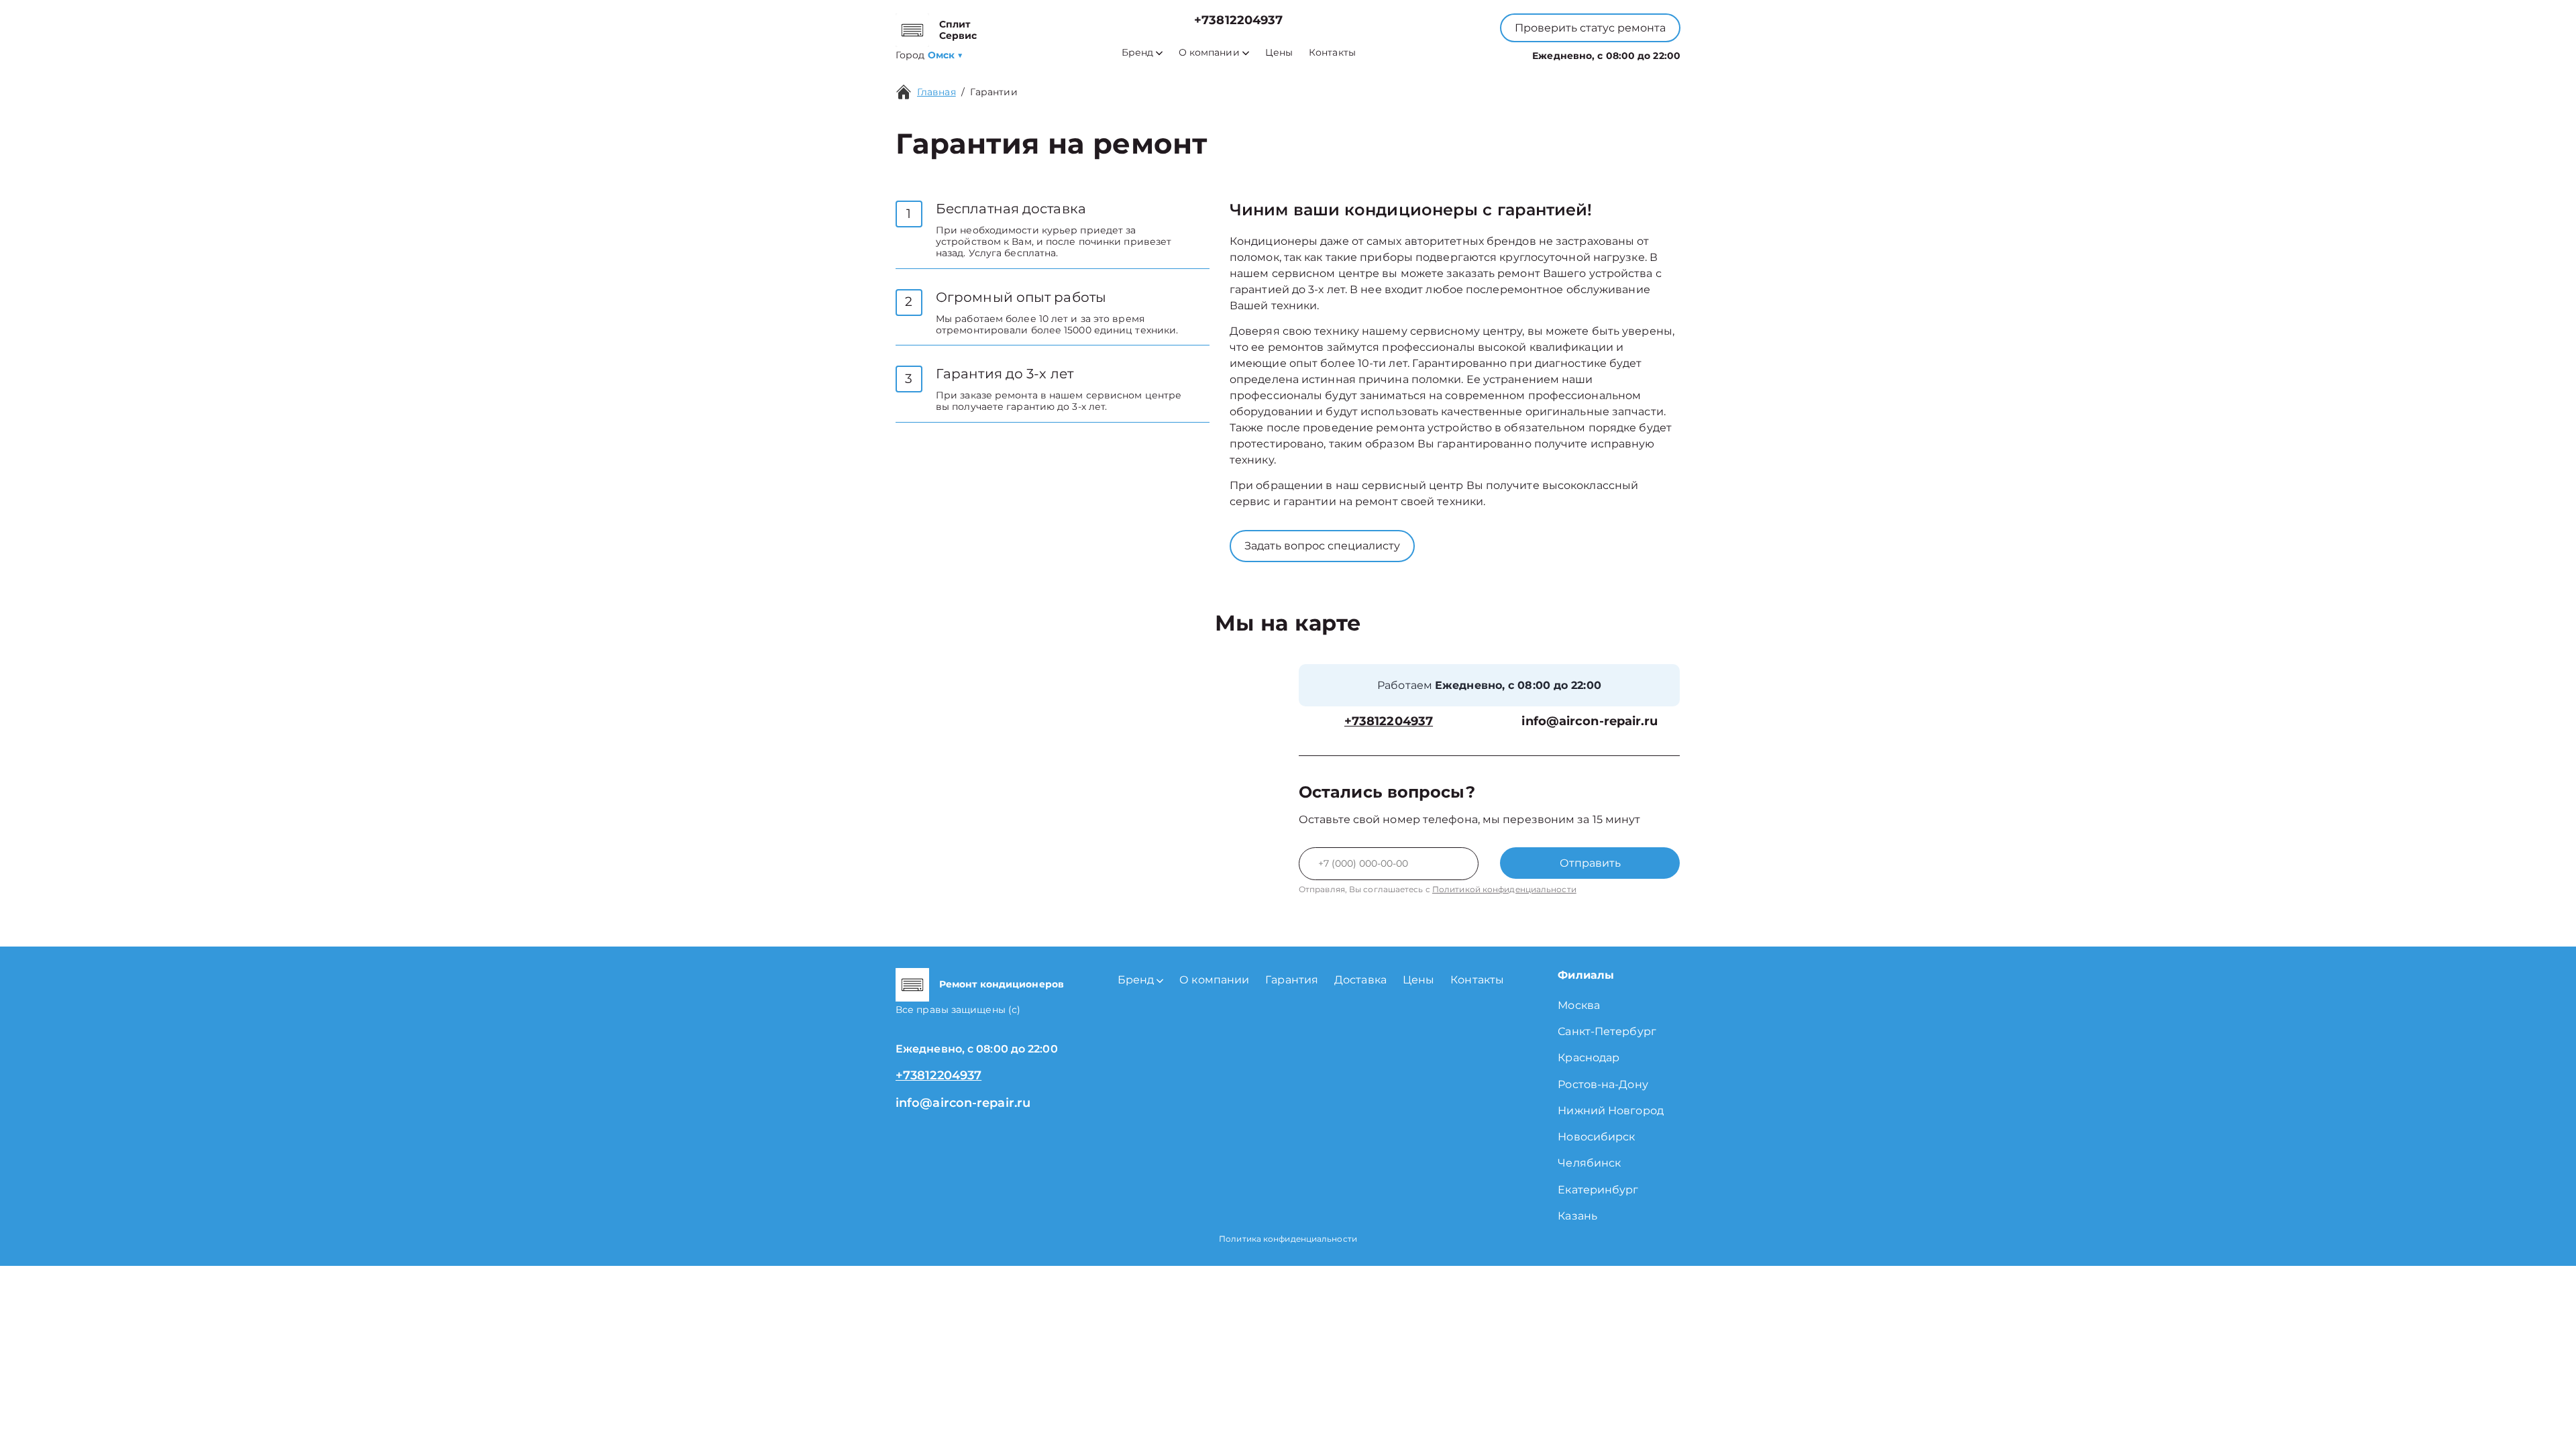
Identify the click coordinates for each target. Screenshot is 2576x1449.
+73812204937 (1238, 20)
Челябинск (1589, 1163)
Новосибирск (1596, 1137)
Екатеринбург (1598, 1190)
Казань (1577, 1216)
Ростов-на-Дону (1603, 1084)
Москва (1579, 1005)
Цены (1279, 53)
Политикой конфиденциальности (1504, 889)
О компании (1209, 53)
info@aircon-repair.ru (1590, 721)
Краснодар (1589, 1058)
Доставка (1360, 980)
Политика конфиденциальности (1288, 1239)
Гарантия (1292, 980)
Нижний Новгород (1611, 1111)
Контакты (1332, 53)
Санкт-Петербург (1607, 1031)
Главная (936, 92)
